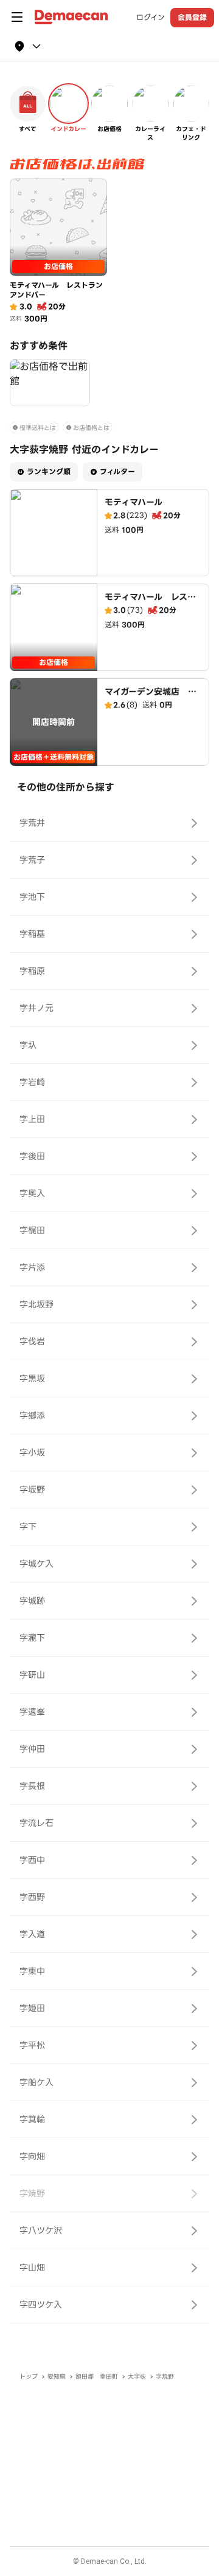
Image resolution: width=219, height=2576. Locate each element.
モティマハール (134, 502)
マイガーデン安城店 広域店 (151, 698)
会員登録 (192, 17)
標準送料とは (38, 428)
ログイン (151, 18)
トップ (29, 2377)
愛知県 (57, 2377)
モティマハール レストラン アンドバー (150, 603)
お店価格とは (91, 428)
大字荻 (137, 2377)
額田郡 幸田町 (97, 2377)
